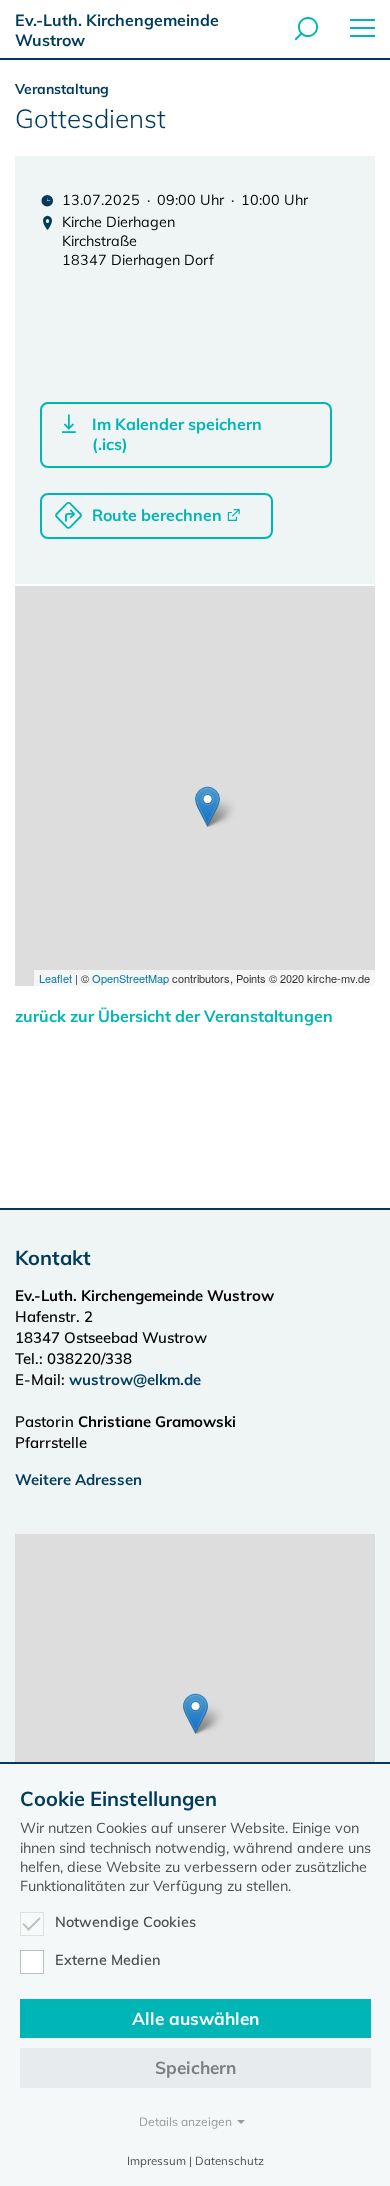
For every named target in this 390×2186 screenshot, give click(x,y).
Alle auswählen (195, 2018)
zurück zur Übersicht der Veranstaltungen (174, 1016)
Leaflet (55, 978)
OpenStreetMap (130, 978)
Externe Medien (108, 1960)
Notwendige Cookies (125, 1922)
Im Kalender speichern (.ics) (177, 434)
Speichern (195, 2067)
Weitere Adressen (78, 1479)
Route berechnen (157, 515)
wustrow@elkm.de (135, 1379)
